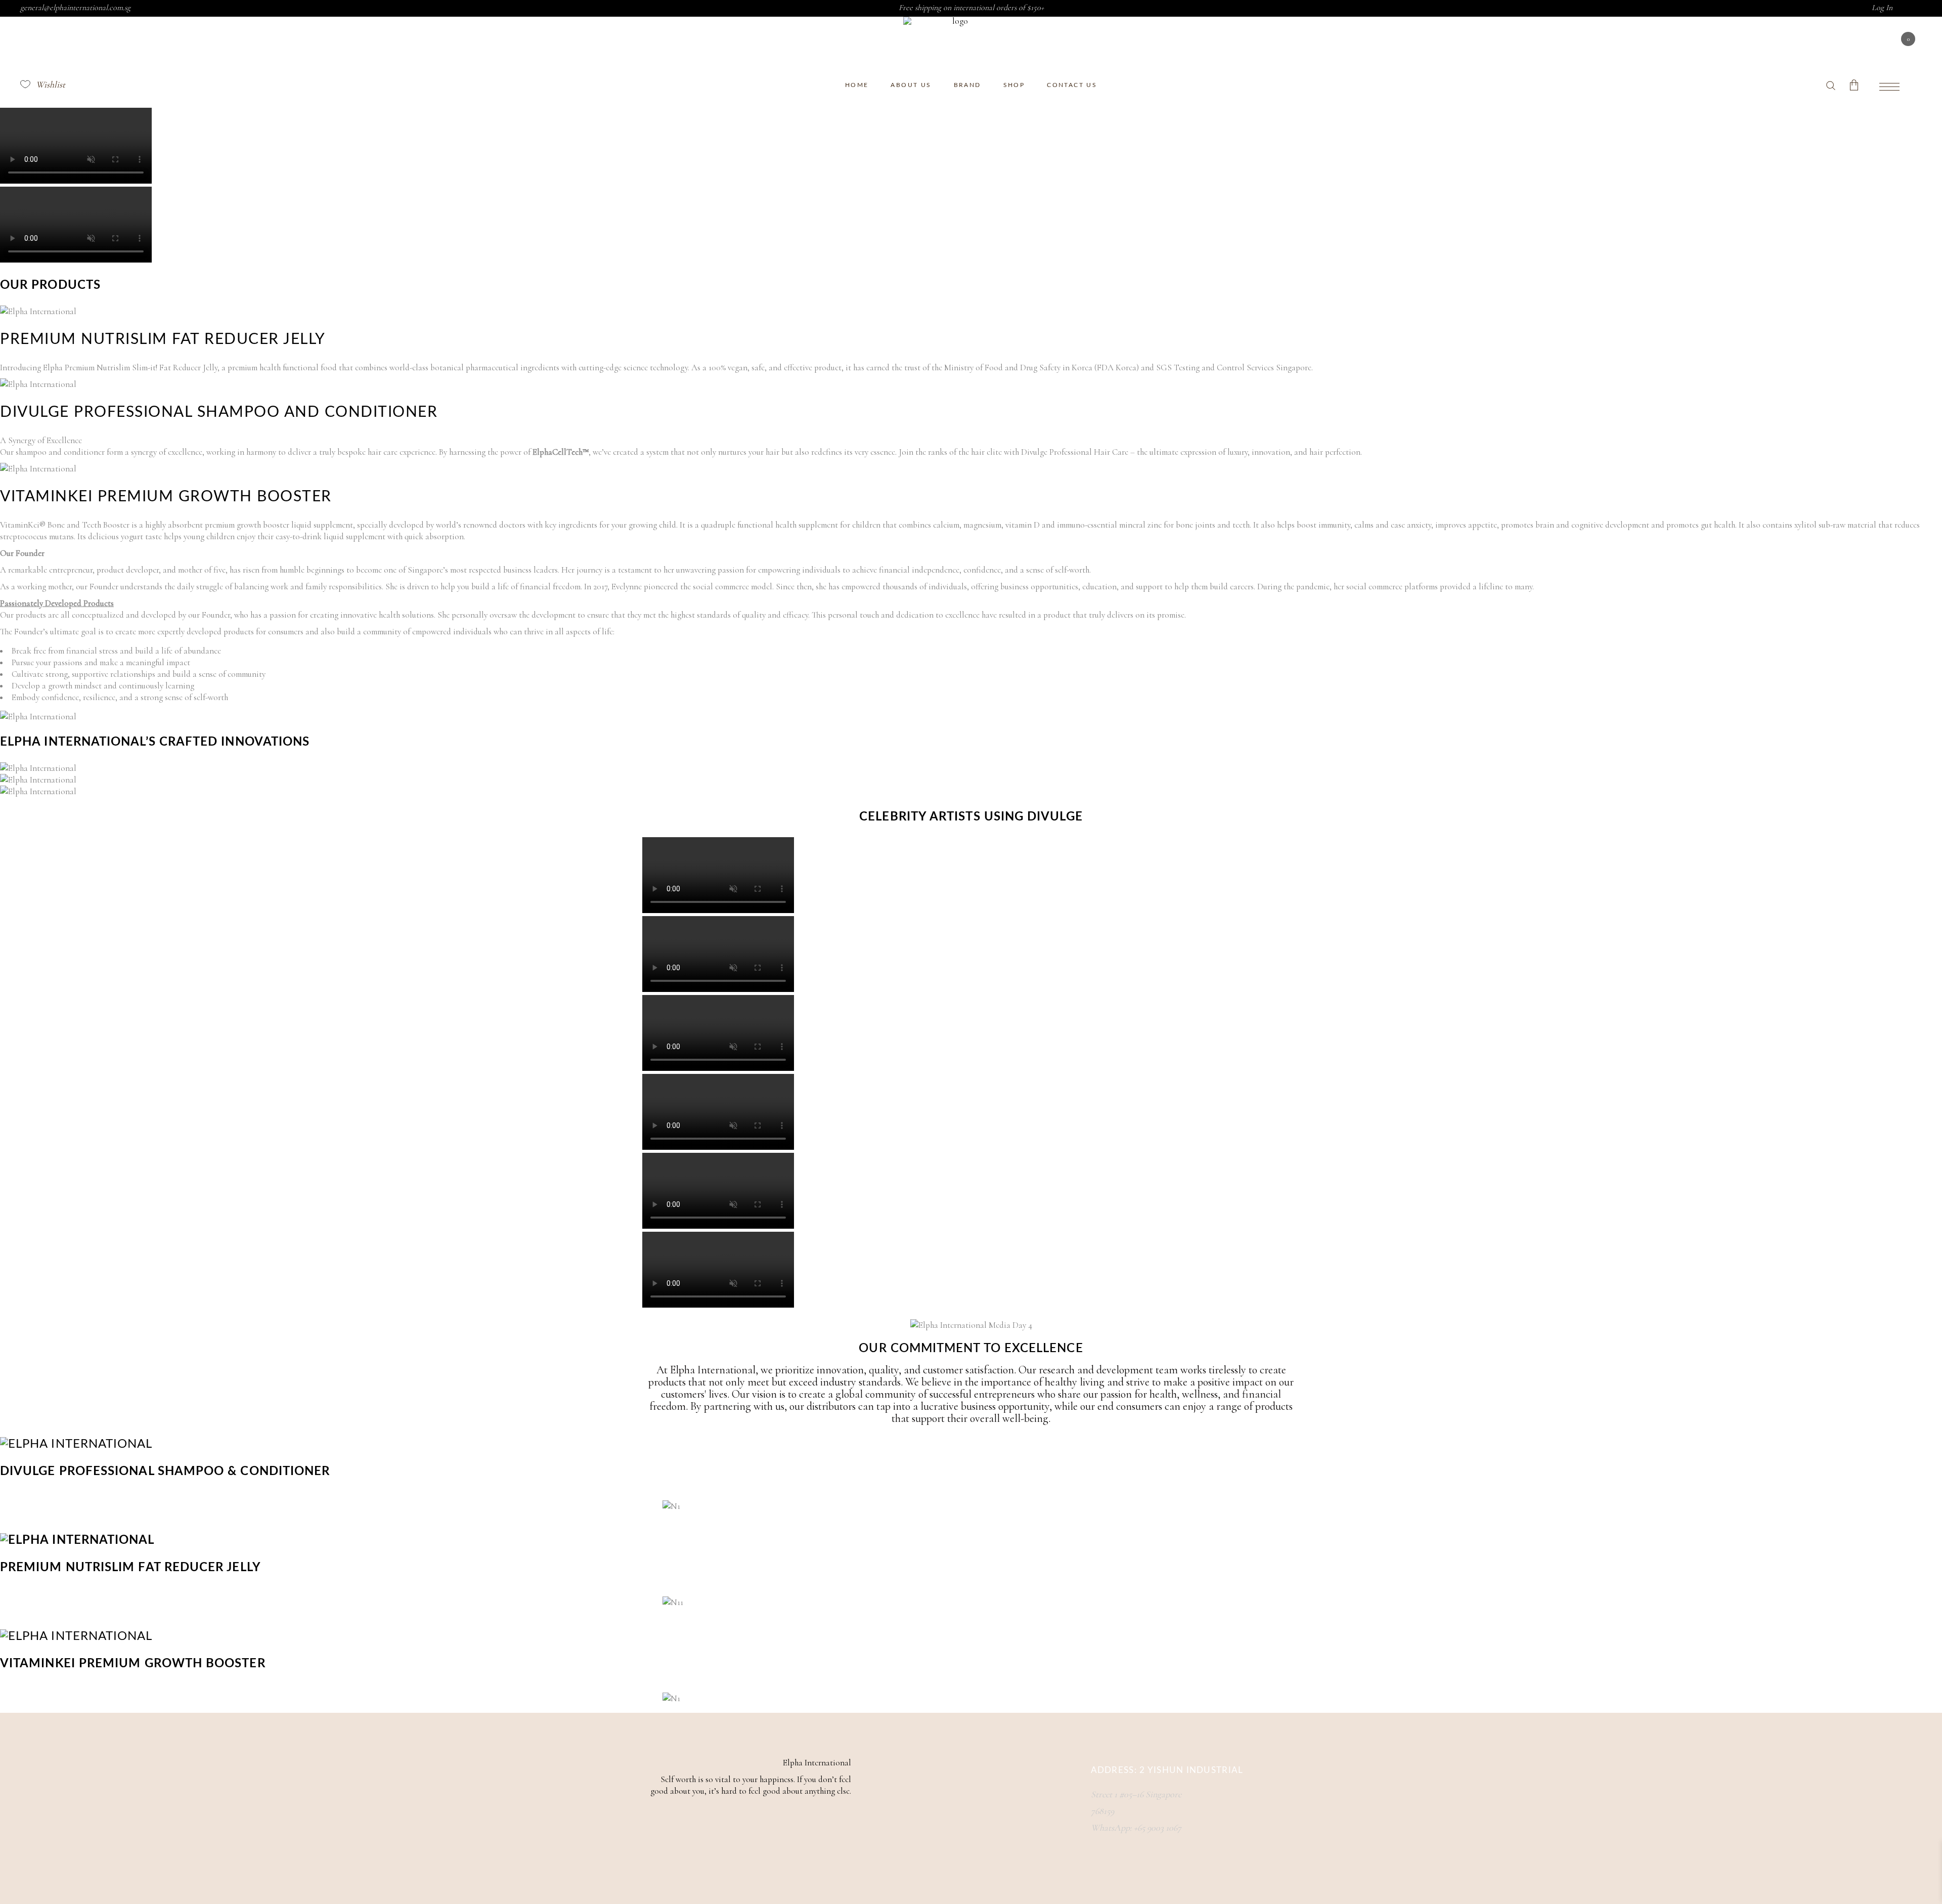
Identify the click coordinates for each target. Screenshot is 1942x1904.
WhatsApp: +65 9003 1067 (1136, 1828)
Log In (1882, 8)
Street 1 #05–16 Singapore (1136, 1794)
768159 (1102, 1811)
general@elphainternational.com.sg (75, 8)
